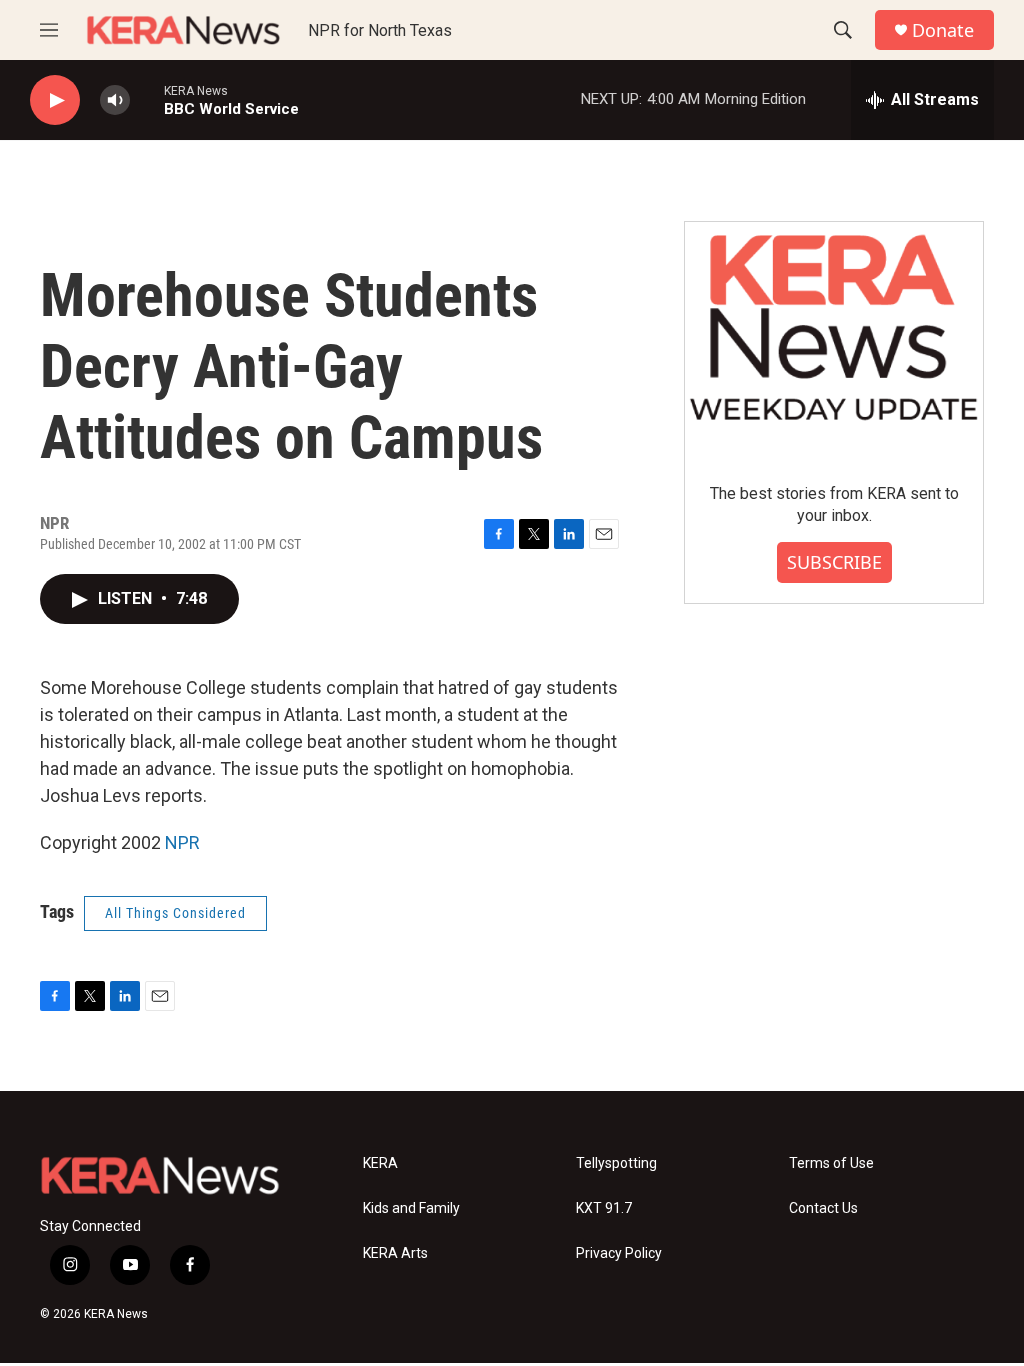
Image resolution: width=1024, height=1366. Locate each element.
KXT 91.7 (604, 1208)
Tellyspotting (616, 1163)
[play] (55, 100)
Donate (943, 30)
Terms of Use (831, 1163)
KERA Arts (395, 1253)
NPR (182, 842)
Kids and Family (411, 1208)
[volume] (115, 100)
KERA (380, 1163)
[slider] (147, 99)
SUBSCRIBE (834, 562)
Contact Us (823, 1208)
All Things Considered (175, 913)
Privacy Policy (619, 1253)
